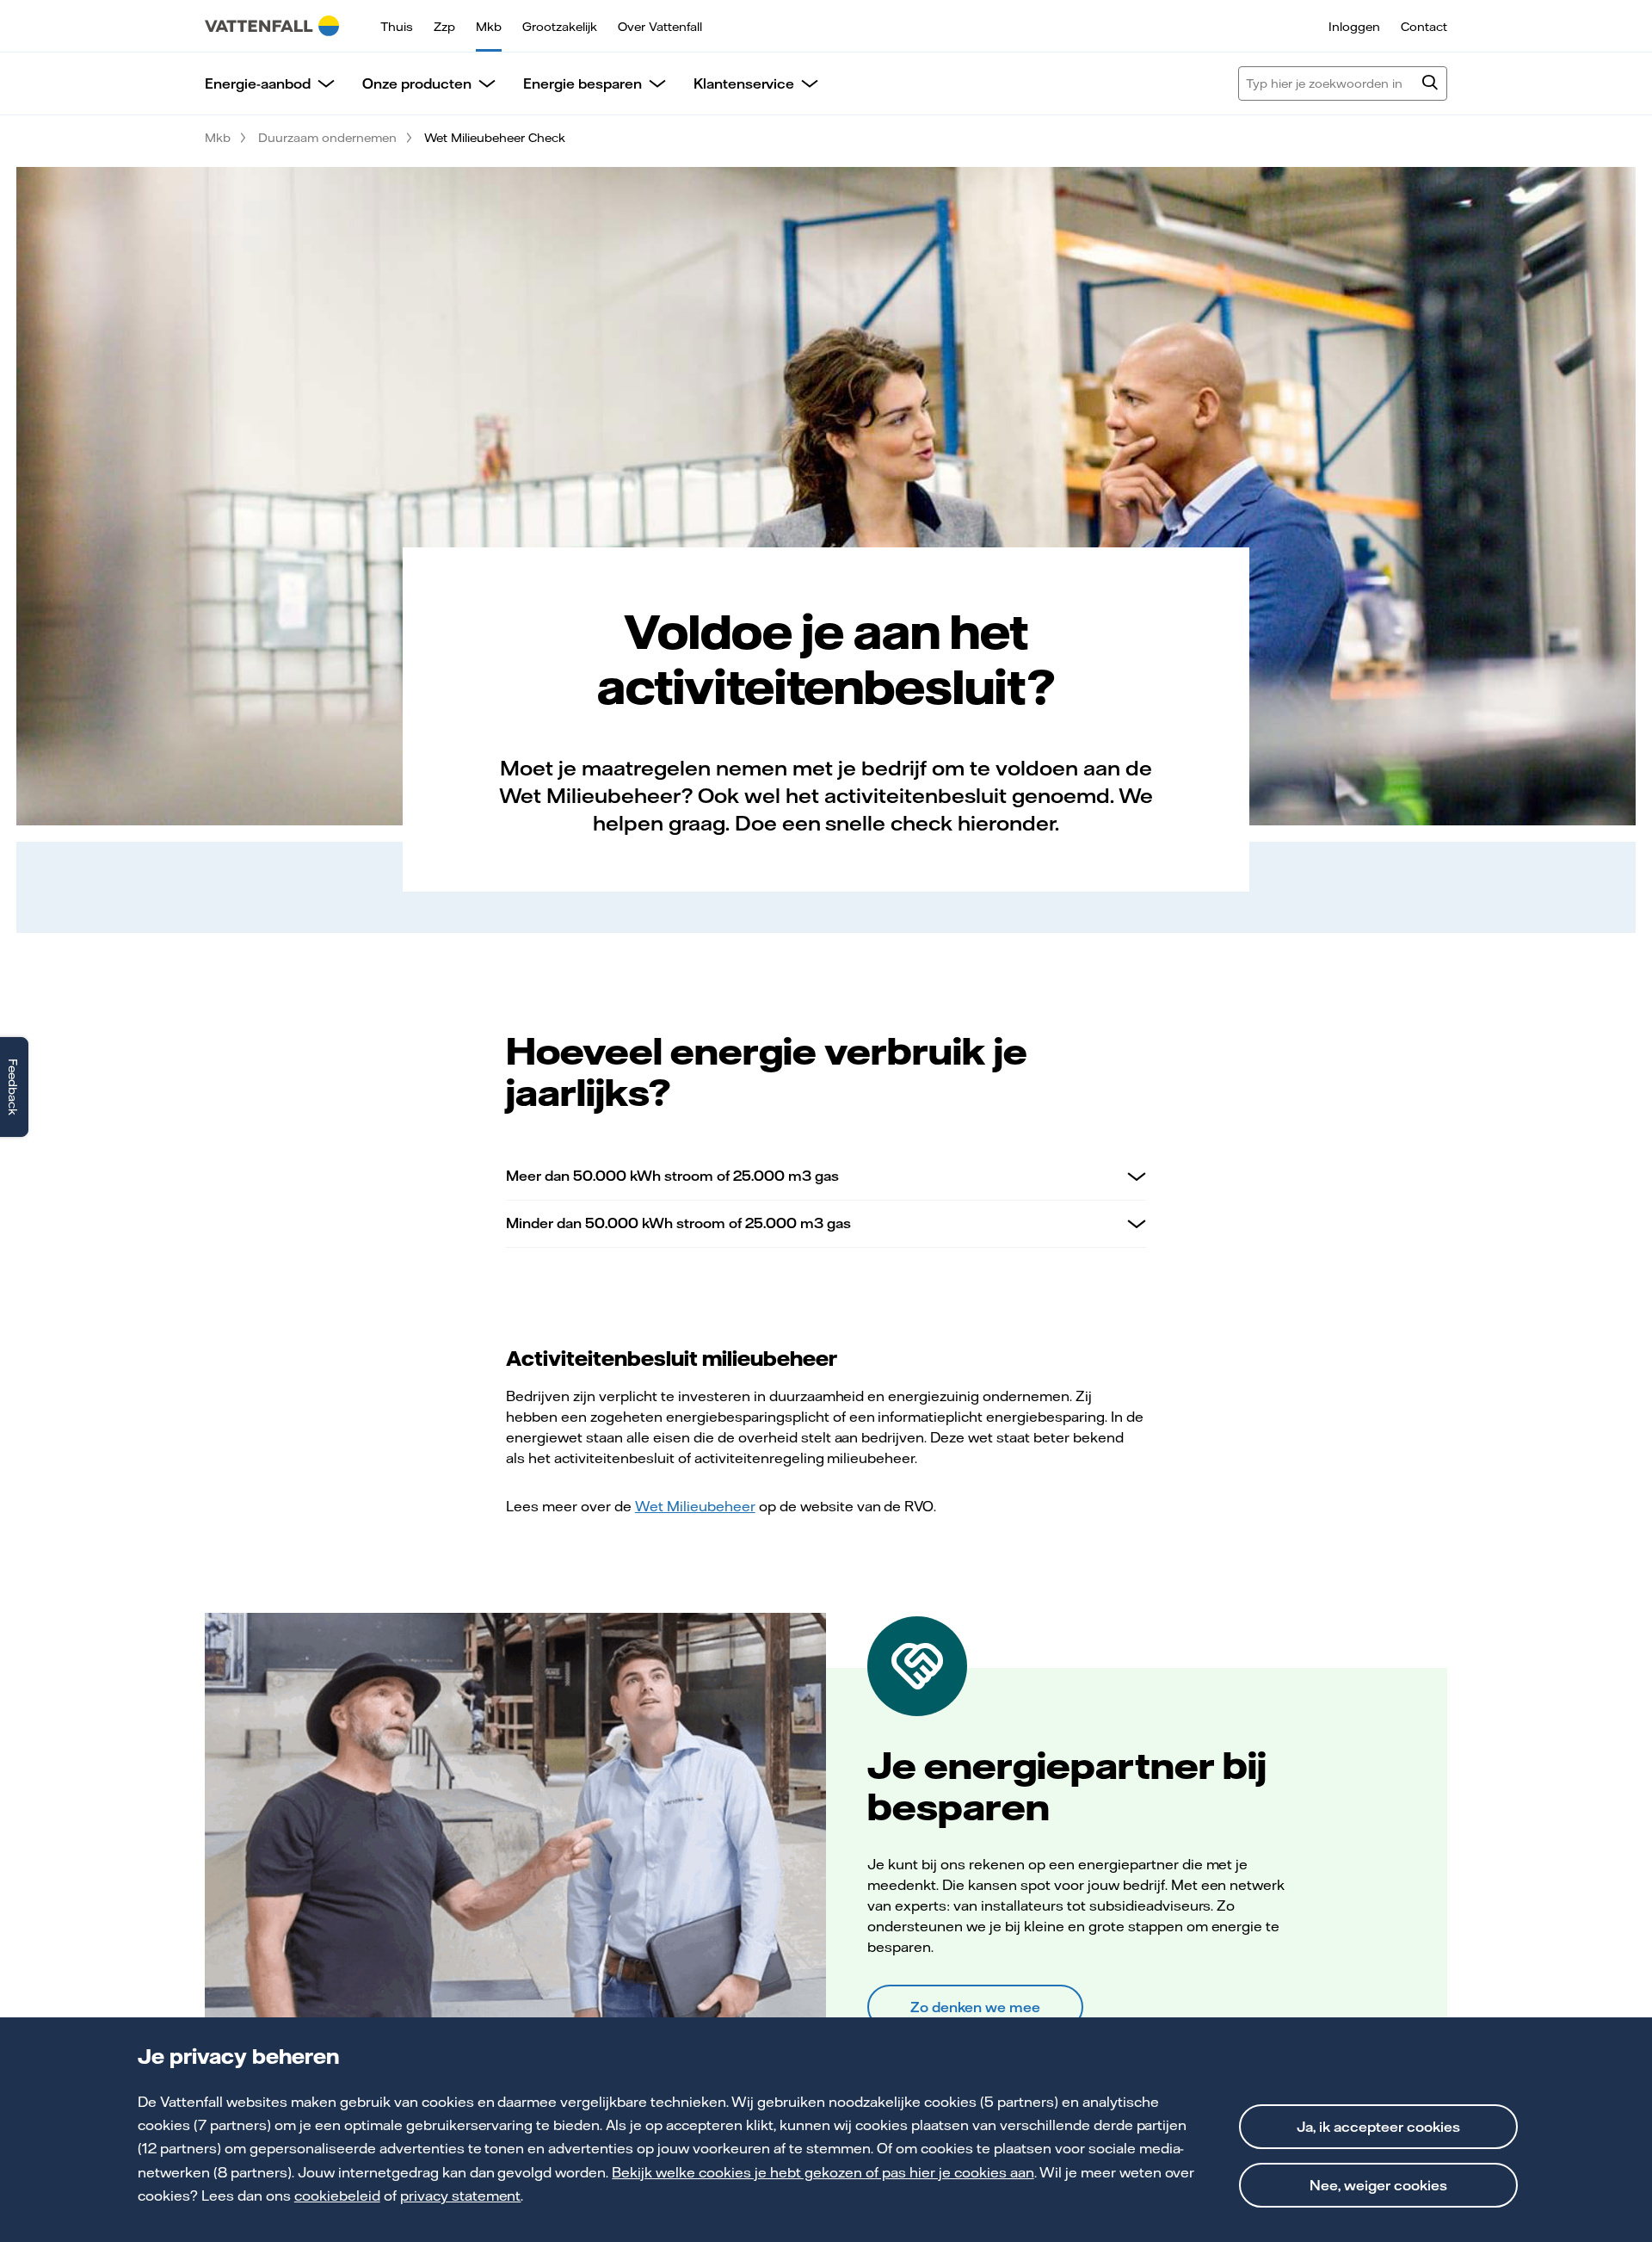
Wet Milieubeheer (695, 1506)
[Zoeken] (1430, 84)
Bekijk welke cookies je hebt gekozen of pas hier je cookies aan (823, 2172)
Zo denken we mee (975, 2007)
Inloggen (1354, 27)
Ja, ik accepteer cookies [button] (1378, 2127)
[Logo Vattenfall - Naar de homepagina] (272, 26)
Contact (1424, 27)
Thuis (397, 27)
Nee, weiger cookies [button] (1378, 2185)
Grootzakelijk (560, 27)
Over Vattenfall (660, 27)
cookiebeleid (337, 2196)
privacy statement (461, 2196)
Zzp (444, 27)
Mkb (489, 27)
